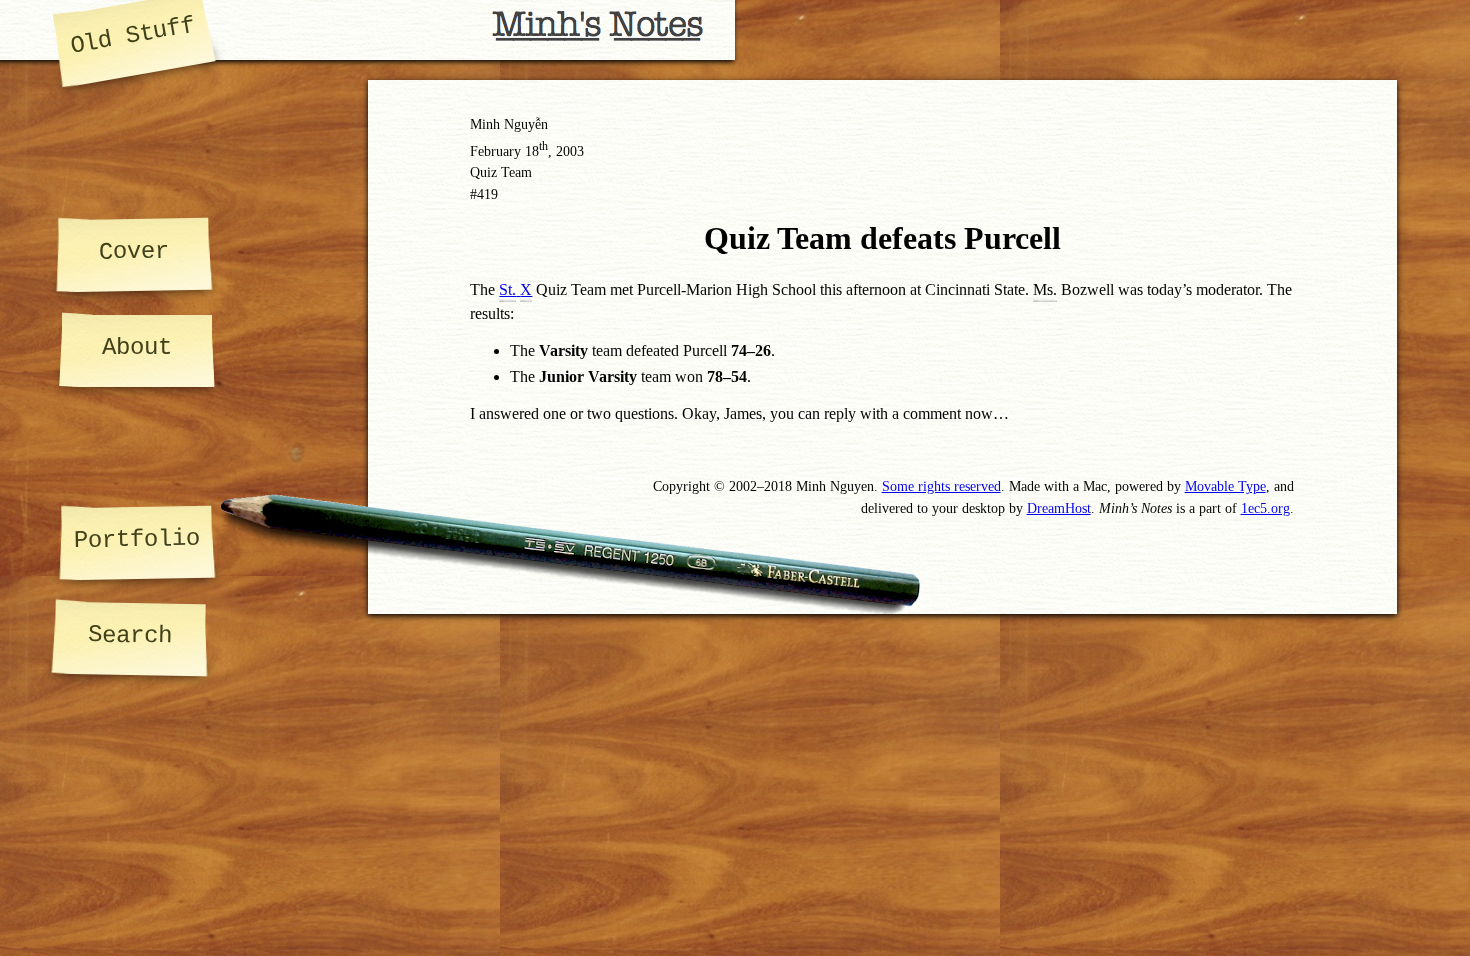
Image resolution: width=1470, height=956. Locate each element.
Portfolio (137, 539)
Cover (133, 251)
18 (536, 151)
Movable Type (1225, 486)
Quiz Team (501, 172)
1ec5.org (1265, 508)
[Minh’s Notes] (367, 30)
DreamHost (1059, 508)
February (495, 151)
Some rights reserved (941, 486)
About (137, 347)
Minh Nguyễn (509, 124)
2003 (570, 151)
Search (130, 635)
